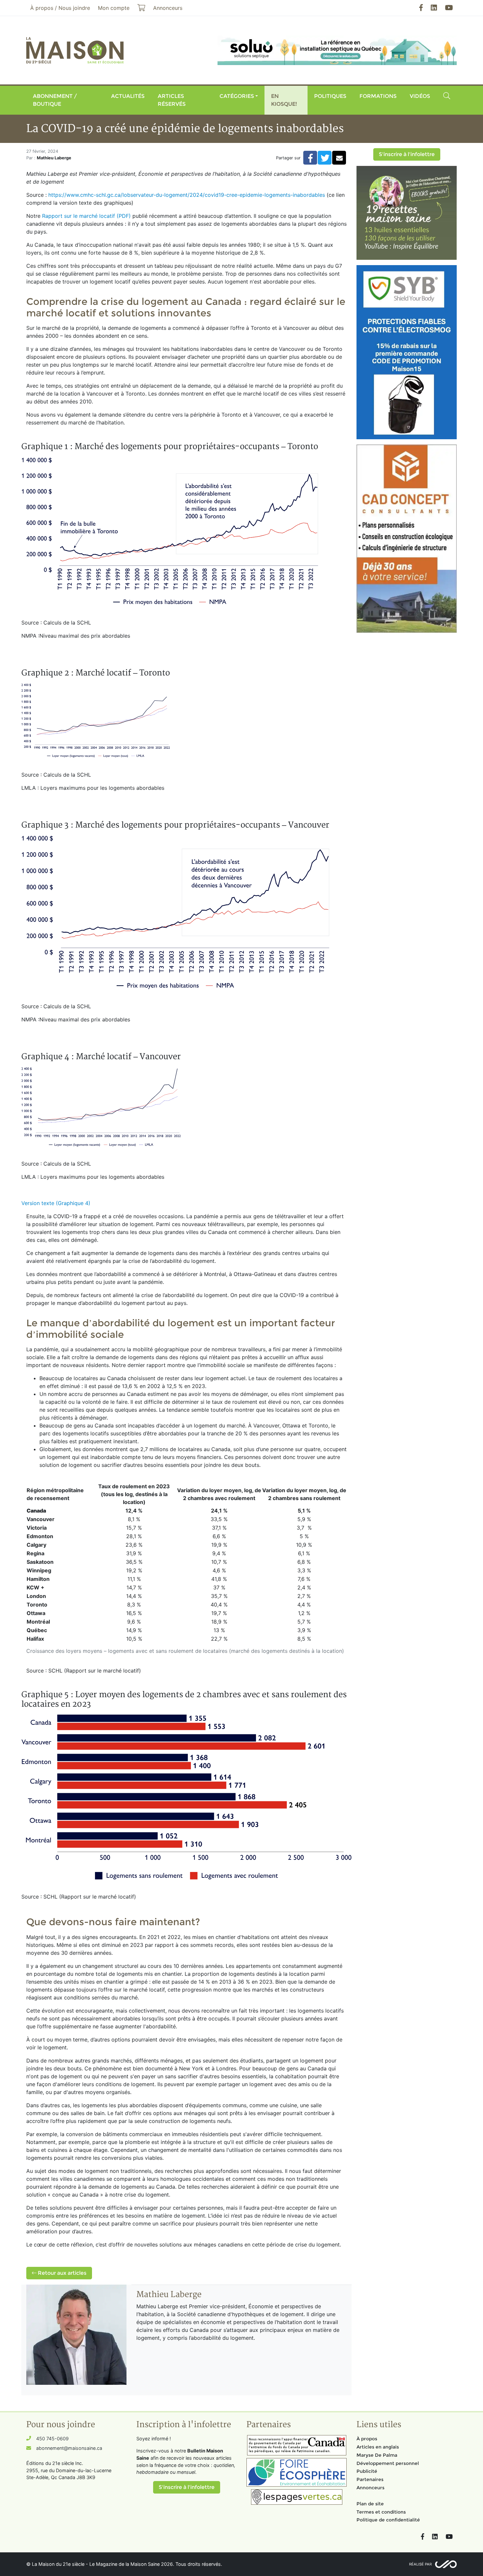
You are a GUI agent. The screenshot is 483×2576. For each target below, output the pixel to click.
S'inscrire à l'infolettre (407, 154)
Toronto (37, 1605)
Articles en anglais (378, 2447)
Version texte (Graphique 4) (56, 1203)
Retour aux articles (61, 2273)
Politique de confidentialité (388, 2520)
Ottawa (36, 1613)
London (36, 1596)
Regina (35, 1553)
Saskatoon (40, 1562)
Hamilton (38, 1579)
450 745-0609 (52, 2439)
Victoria (37, 1528)
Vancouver (41, 1519)
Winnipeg (39, 1570)
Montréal (38, 1622)
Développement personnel (388, 2463)
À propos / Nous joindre (60, 8)
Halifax (35, 1639)
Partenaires (370, 2479)
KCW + (35, 1587)
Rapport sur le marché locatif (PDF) (86, 216)
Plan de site (370, 2504)
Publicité (367, 2471)
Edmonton (40, 1536)
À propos (367, 2439)
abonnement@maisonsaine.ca (69, 2448)
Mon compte (114, 8)
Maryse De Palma (377, 2455)
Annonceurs (370, 2488)
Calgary (36, 1545)
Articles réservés (172, 100)
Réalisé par (420, 2564)
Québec (37, 1630)
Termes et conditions (381, 2512)
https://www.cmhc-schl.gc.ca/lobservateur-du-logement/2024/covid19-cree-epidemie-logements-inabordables (187, 195)
